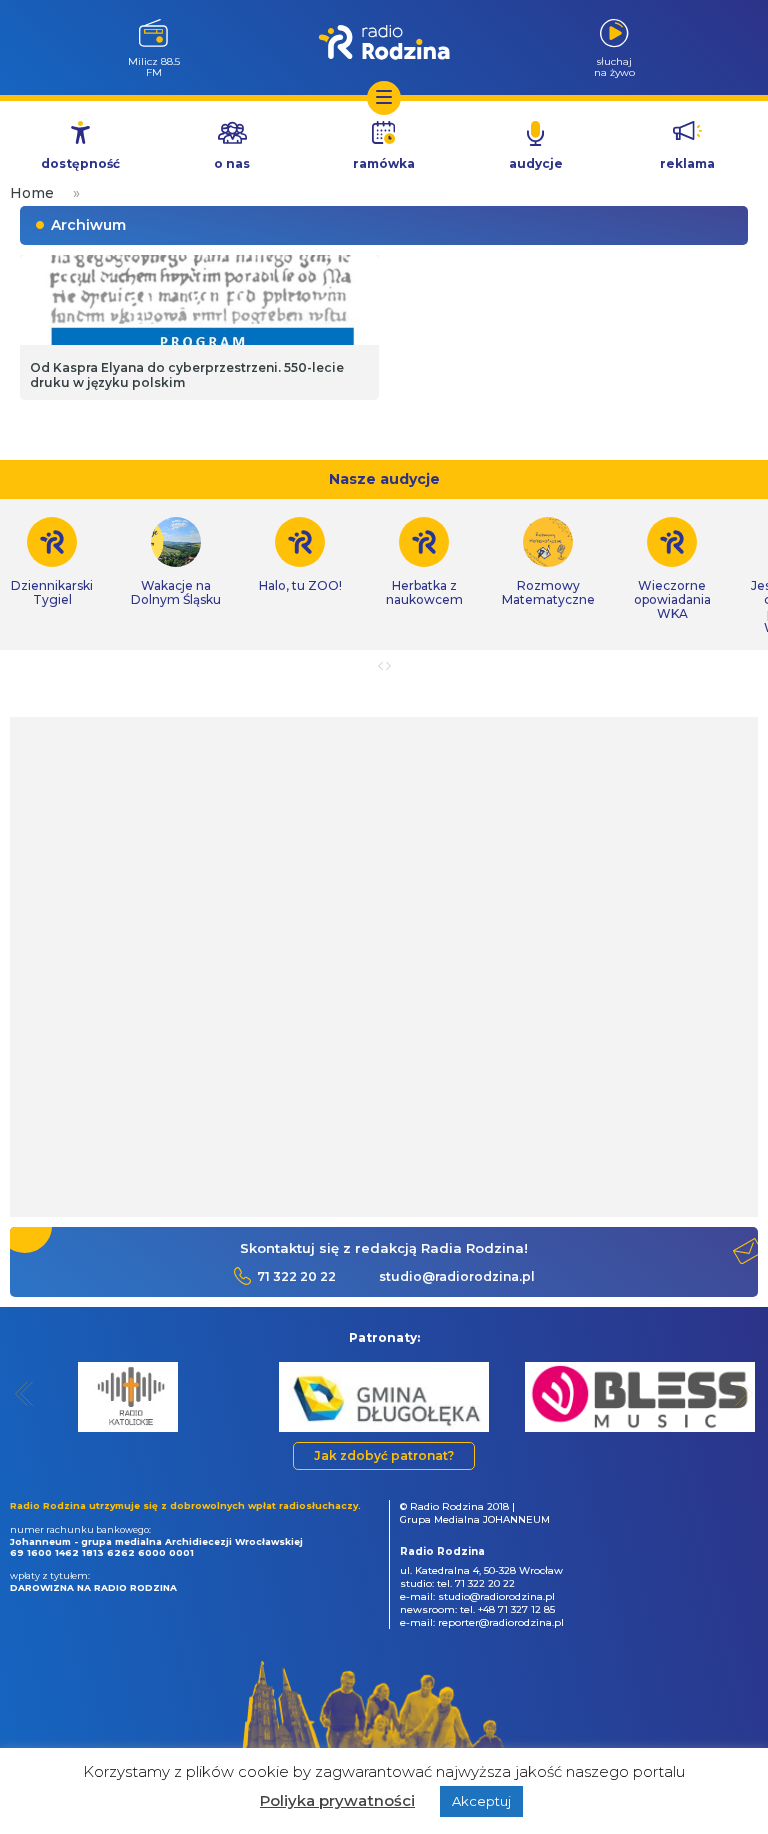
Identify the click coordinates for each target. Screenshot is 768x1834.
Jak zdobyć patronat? (384, 1455)
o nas (232, 163)
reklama (687, 163)
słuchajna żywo (614, 66)
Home (32, 193)
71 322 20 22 (296, 1276)
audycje (536, 163)
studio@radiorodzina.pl (457, 1276)
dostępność (80, 163)
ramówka (384, 163)
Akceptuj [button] (481, 1801)
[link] (176, 562)
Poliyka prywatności (337, 1800)
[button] (24, 1393)
